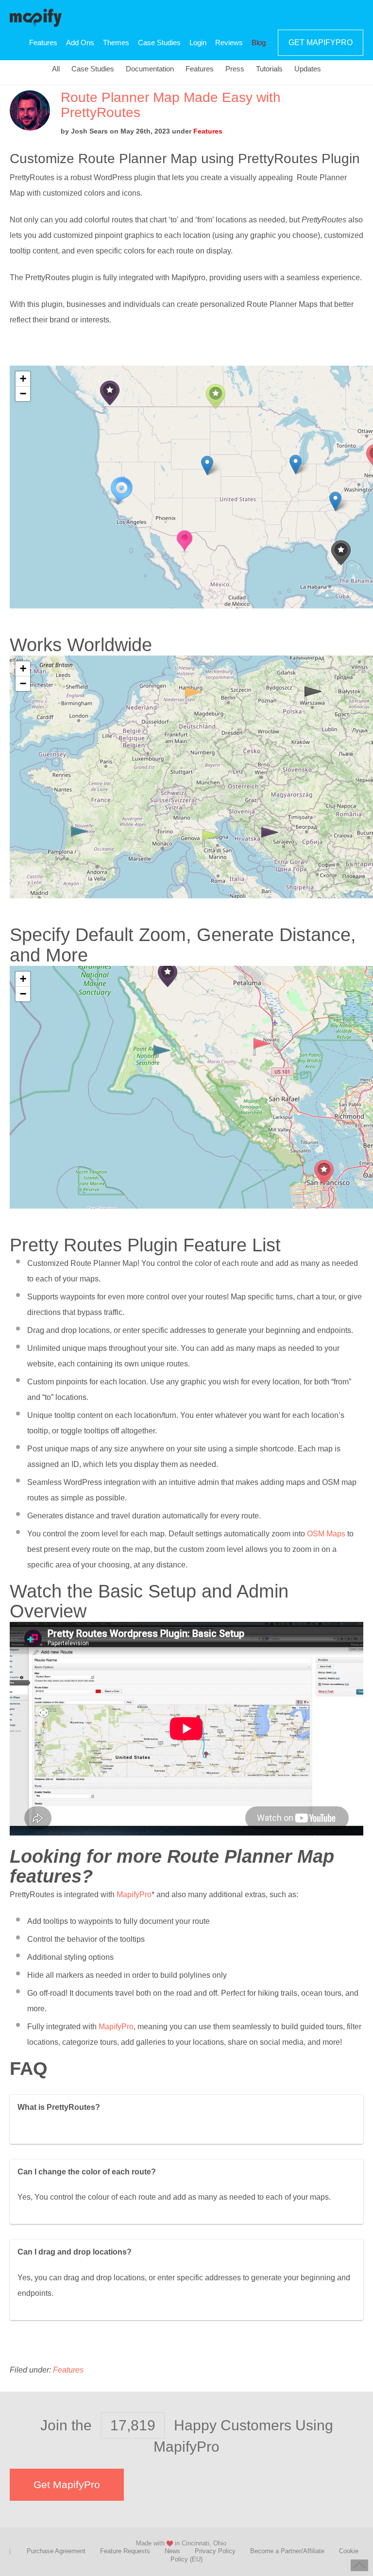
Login (198, 42)
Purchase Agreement (56, 2551)
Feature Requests (125, 2551)
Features (43, 42)
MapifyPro (36, 17)
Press (235, 69)
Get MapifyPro (321, 42)
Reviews (229, 42)
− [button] (23, 394)
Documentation (150, 69)
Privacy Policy (215, 2551)
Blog (259, 42)
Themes (116, 42)
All (56, 69)
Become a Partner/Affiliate (287, 2551)
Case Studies (159, 42)
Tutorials (269, 69)
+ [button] (23, 379)
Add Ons (80, 42)
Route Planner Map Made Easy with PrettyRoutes (171, 105)
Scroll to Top (359, 2565)
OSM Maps (326, 1534)
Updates (308, 69)
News (172, 2551)
